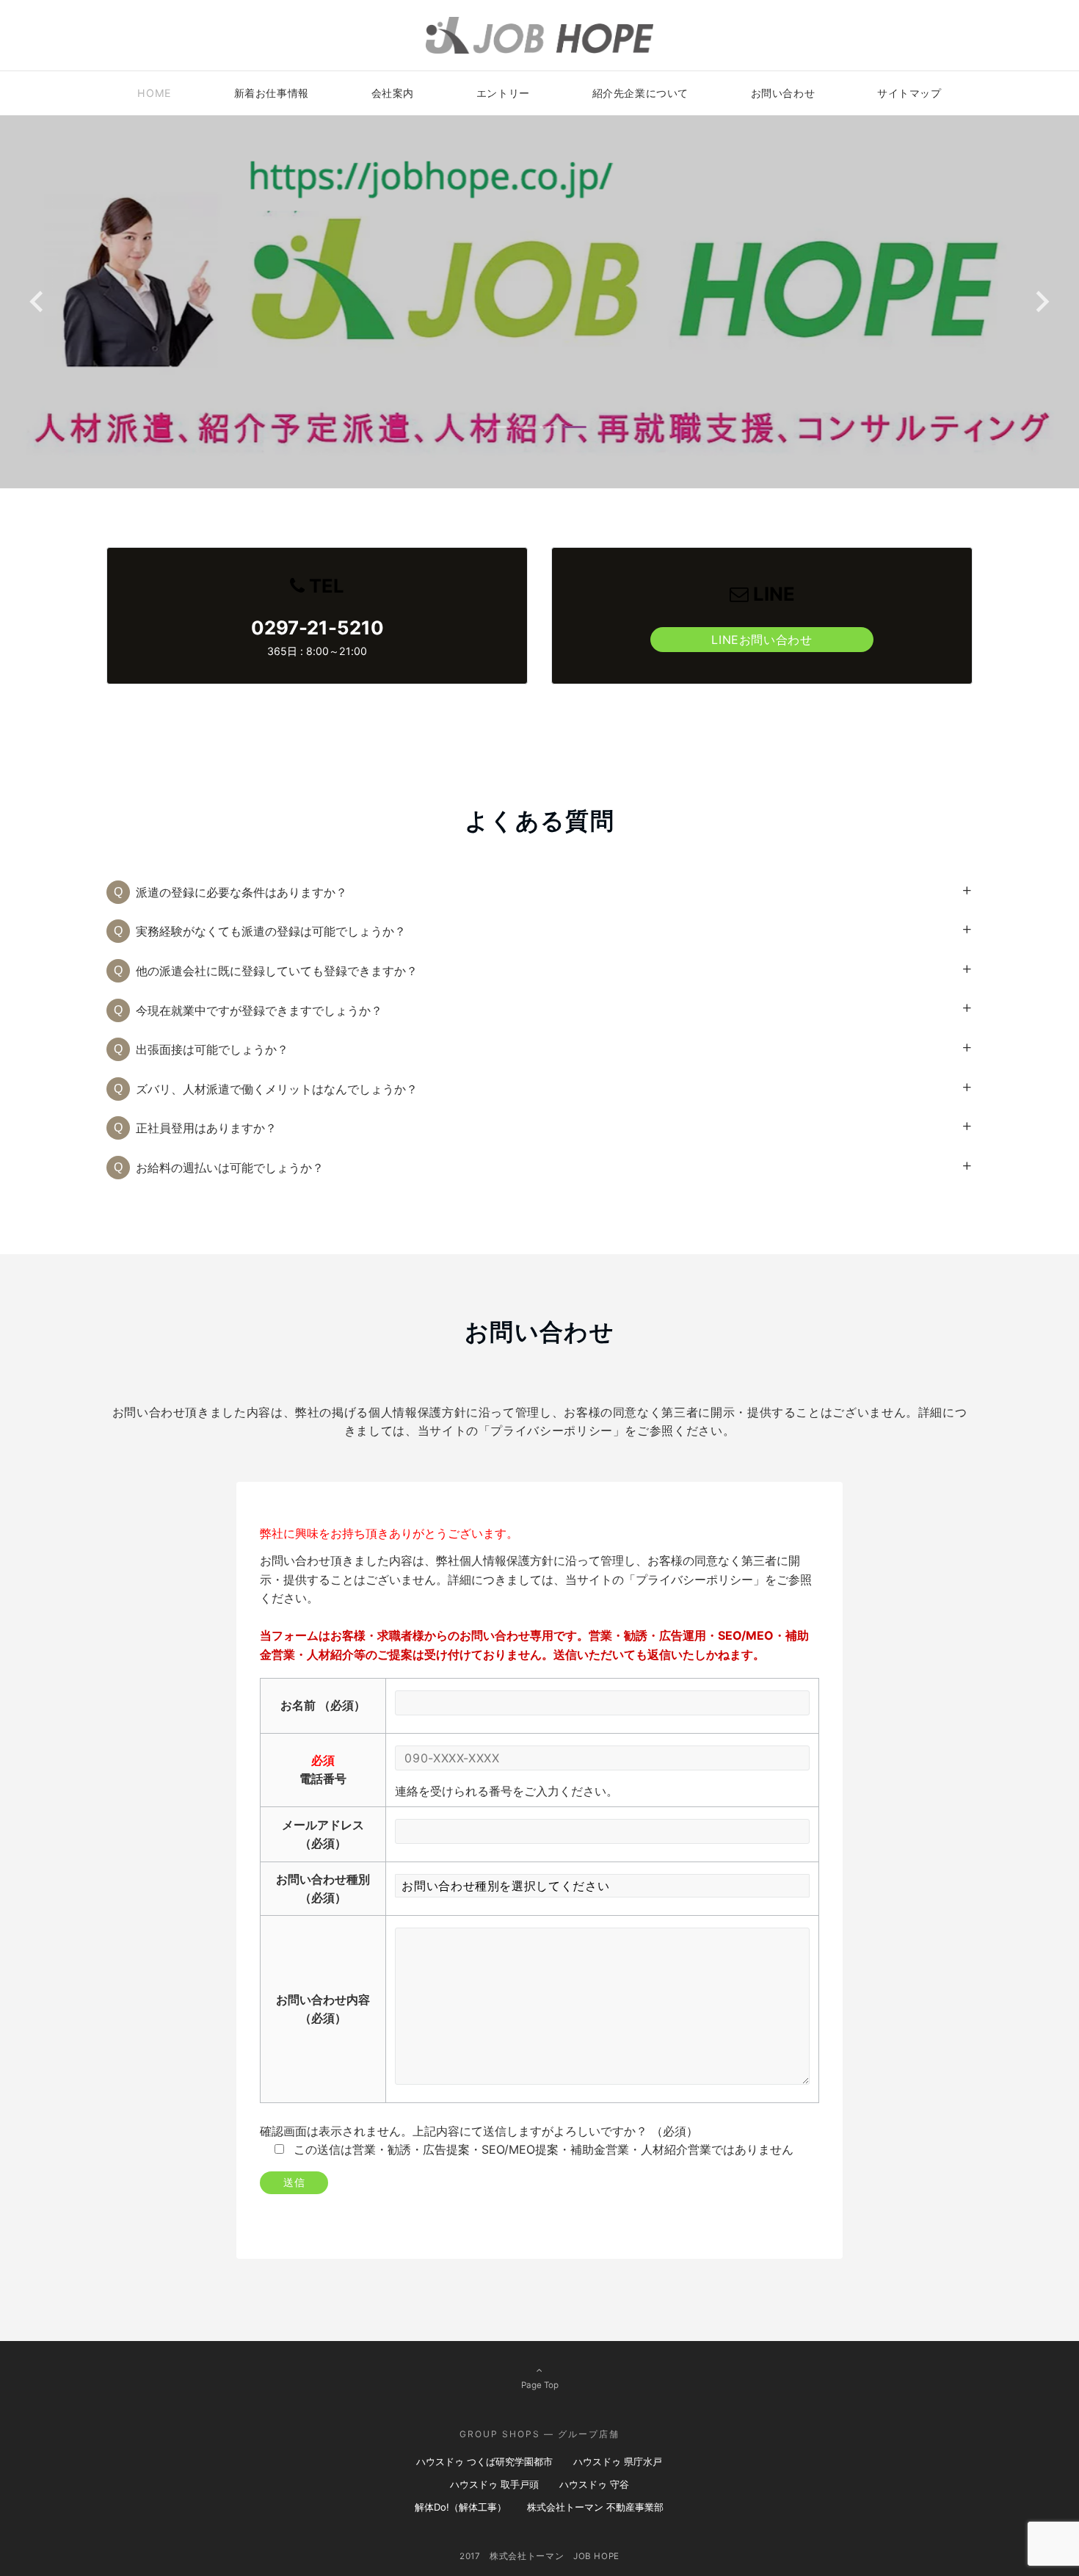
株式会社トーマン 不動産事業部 (595, 2507)
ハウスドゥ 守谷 (594, 2484)
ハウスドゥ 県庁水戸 (618, 2461)
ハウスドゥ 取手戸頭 (494, 2484)
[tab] (504, 427)
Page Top (540, 2385)
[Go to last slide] (38, 301)
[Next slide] (1041, 301)
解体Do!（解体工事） (461, 2507)
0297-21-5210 (317, 627)
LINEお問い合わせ (762, 640)
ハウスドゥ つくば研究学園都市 (484, 2461)
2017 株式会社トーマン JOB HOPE (539, 2556)
